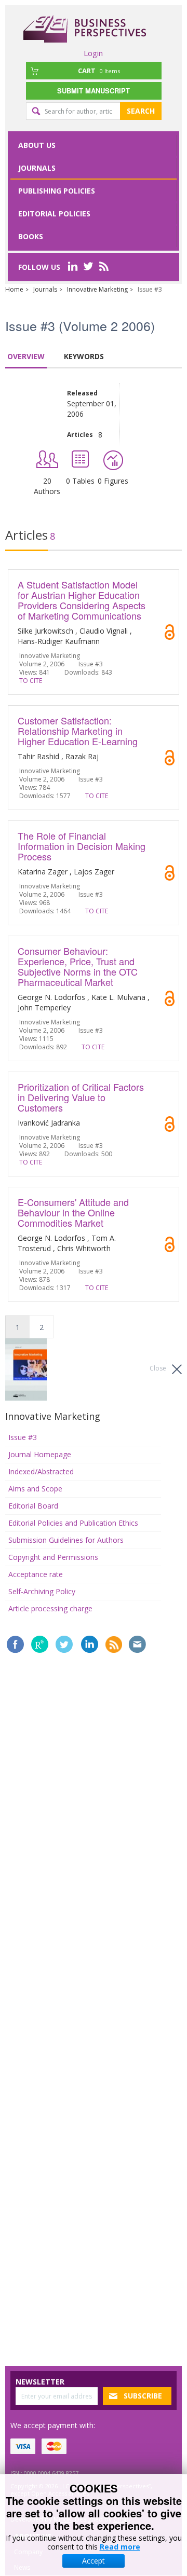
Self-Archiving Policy (42, 1591)
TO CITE (31, 681)
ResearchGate (40, 1644)
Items (99, 71)
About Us (37, 145)
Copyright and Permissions (53, 1557)
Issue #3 (23, 1437)
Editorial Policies (54, 214)
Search (141, 111)
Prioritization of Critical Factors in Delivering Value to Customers (81, 1097)
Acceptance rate (36, 1574)
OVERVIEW (26, 356)
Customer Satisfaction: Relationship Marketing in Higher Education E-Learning (78, 731)
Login (93, 53)
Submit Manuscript (94, 91)
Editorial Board (33, 1506)
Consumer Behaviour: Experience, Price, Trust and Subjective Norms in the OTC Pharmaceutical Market (78, 966)
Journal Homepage (40, 1454)
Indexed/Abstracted (41, 1471)
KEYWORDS (84, 356)
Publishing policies (57, 191)
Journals (37, 168)
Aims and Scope (35, 1489)
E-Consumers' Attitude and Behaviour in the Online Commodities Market (73, 1212)
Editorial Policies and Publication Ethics (73, 1523)
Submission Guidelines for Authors (66, 1540)
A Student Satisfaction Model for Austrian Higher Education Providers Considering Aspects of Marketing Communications (82, 600)
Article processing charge (50, 1608)
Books (31, 236)
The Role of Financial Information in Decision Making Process (82, 846)
